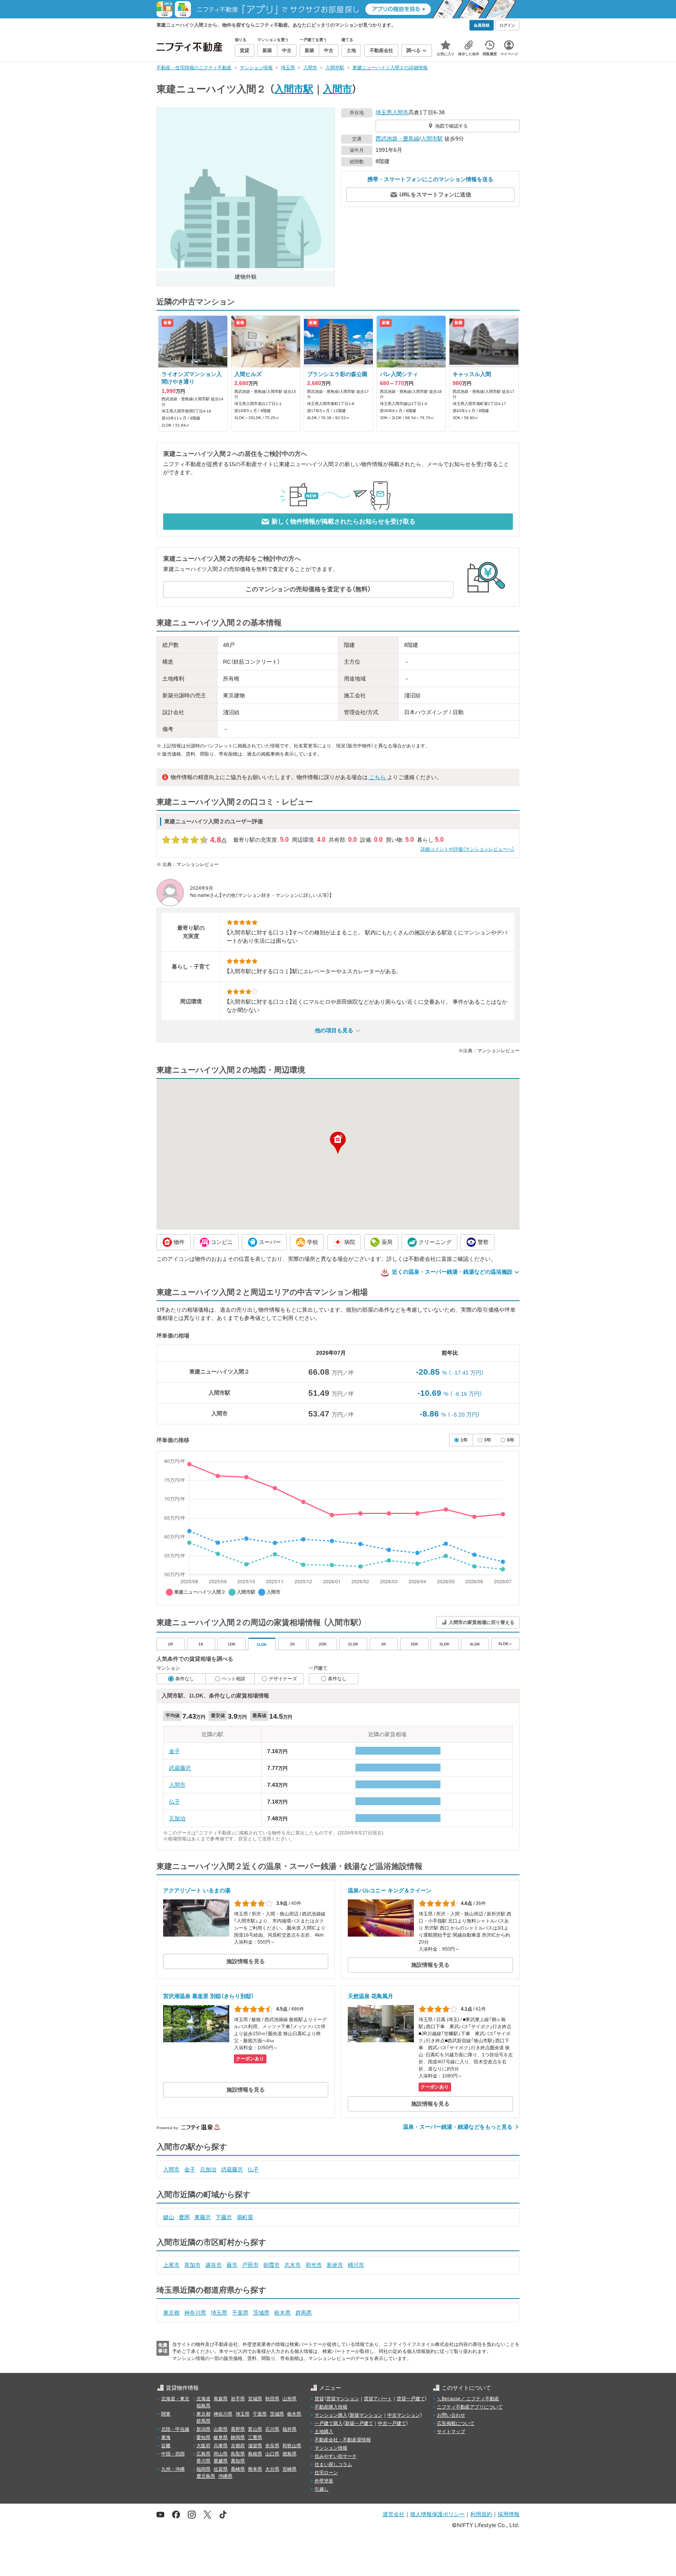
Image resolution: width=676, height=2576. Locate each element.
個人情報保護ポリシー (437, 2514)
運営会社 (394, 2514)
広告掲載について (456, 2423)
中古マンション (404, 2415)
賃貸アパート (378, 2399)
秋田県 (272, 2399)
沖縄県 (225, 2476)
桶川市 (356, 2265)
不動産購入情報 (331, 2407)
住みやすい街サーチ (336, 2456)
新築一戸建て (359, 2423)
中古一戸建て (392, 2423)
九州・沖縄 (173, 2469)
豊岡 (184, 2217)
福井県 (289, 2429)
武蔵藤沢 (180, 1768)
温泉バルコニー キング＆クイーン (390, 1890)
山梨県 (221, 2429)
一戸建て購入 (329, 2423)
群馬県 (304, 2313)
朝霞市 (271, 2265)
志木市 (293, 2265)
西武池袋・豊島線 (397, 139)
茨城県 (261, 2313)
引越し (322, 2489)
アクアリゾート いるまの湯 (197, 1890)
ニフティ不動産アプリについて (470, 2407)
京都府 (238, 2446)
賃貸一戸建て (411, 2399)
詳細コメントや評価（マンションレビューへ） (467, 849)
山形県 (289, 2399)
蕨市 (232, 2265)
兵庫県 (221, 2446)
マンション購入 (331, 2415)
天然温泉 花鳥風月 (370, 1996)
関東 (166, 2414)
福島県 (203, 2406)
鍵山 (169, 2217)
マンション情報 (331, 2448)
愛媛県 (221, 2461)
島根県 (255, 2454)
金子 (174, 1751)
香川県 (203, 2461)
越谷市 (214, 2265)
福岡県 (203, 2469)
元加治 (177, 1818)
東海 (166, 2437)
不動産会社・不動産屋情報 (343, 2440)
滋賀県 (255, 2446)
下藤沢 (224, 2217)
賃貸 (319, 2399)
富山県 (255, 2429)
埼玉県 (384, 112)
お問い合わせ (451, 2415)
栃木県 (282, 2313)
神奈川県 (195, 2313)
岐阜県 (221, 2437)
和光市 (314, 2265)
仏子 (174, 1802)
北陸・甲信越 (175, 2429)
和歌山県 (292, 2446)
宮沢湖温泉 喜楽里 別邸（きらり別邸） (209, 1996)
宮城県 (255, 2399)
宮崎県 (289, 2469)
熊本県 (255, 2469)
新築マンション (366, 2415)
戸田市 (250, 2265)
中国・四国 (173, 2454)
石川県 (272, 2429)
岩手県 (238, 2399)
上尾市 (171, 2265)
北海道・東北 (175, 2399)
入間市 (337, 89)
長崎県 (238, 2469)
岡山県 (221, 2454)
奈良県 (272, 2446)
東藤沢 (203, 2217)
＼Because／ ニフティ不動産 (468, 2399)
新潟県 (203, 2429)
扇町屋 (245, 2217)
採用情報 (509, 2514)
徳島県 (289, 2454)
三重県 (255, 2437)
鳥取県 (238, 2454)
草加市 (192, 2265)
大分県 (272, 2469)
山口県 (272, 2454)
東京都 (171, 2313)
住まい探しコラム (333, 2464)
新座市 (335, 2265)
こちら (378, 777)
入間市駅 (294, 89)
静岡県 (238, 2437)
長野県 (238, 2429)
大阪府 (203, 2446)
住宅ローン (326, 2473)
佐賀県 (221, 2469)
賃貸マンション (343, 2399)
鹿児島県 (206, 2476)
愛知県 (203, 2437)
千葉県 (240, 2313)
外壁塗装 (324, 2481)
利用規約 (481, 2514)
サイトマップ (451, 2432)
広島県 (203, 2454)
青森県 (221, 2399)
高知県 (238, 2461)
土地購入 (324, 2432)
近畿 (166, 2446)
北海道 (203, 2399)
